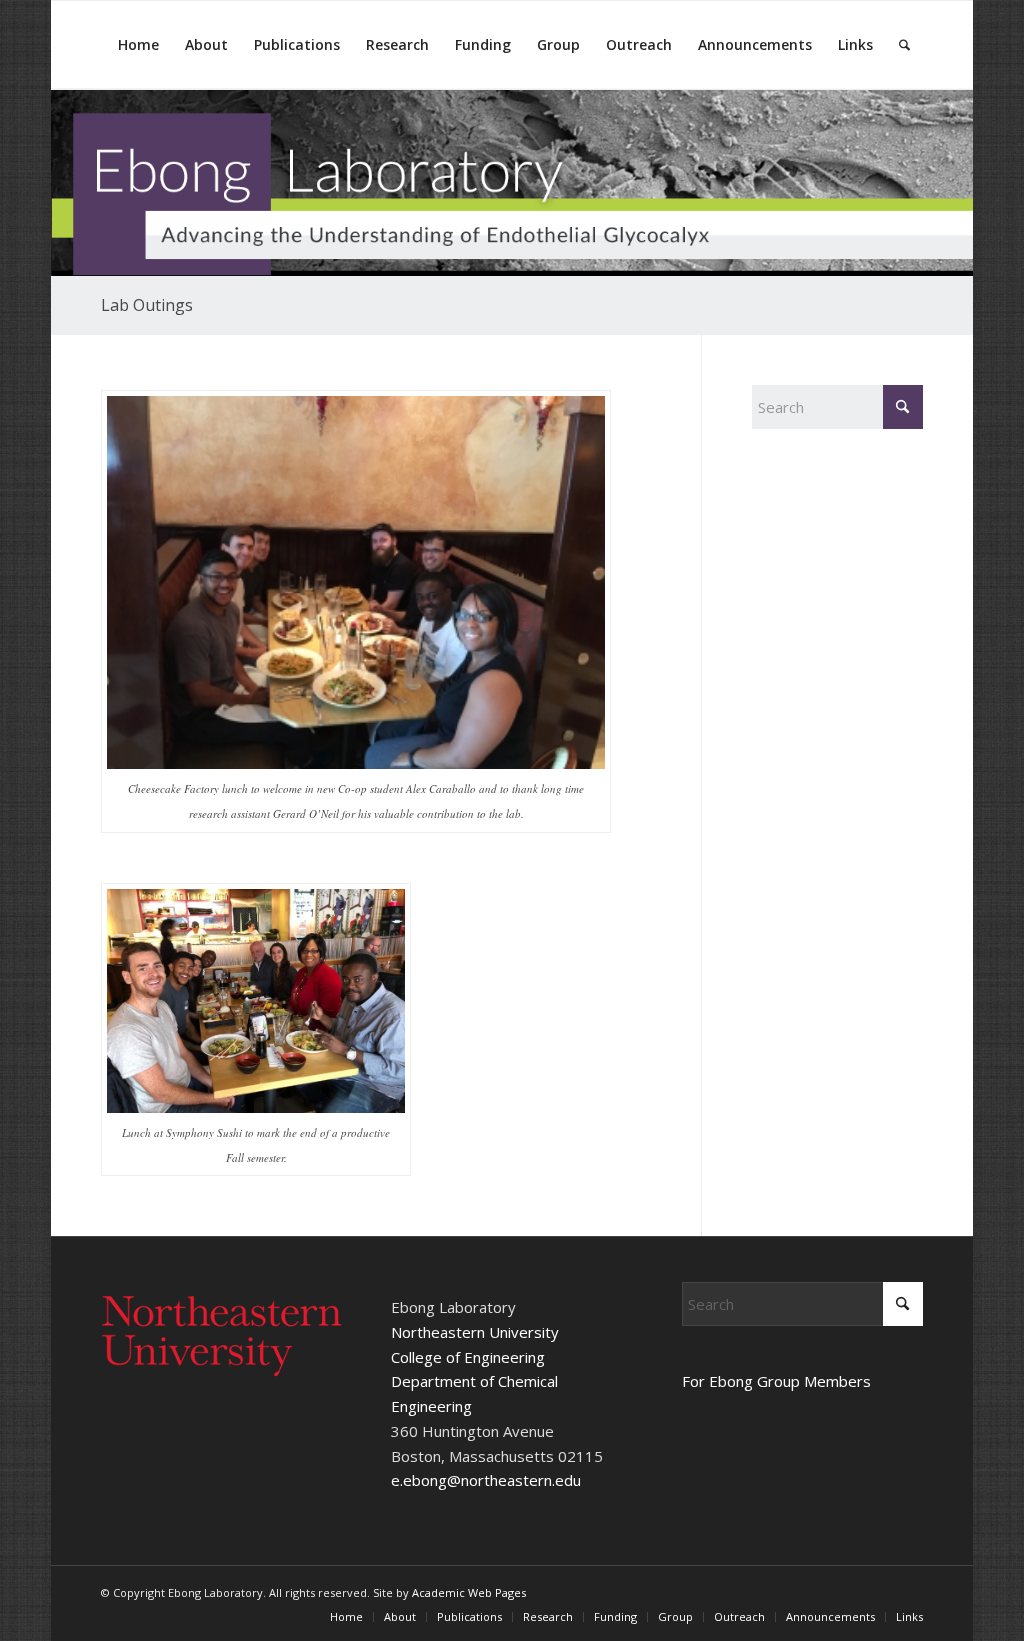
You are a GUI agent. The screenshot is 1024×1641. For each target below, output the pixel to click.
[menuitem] (138, 45)
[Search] (904, 45)
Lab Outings (147, 305)
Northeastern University (475, 1332)
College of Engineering (468, 1357)
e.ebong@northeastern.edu (486, 1480)
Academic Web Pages (469, 1592)
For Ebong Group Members (776, 1381)
